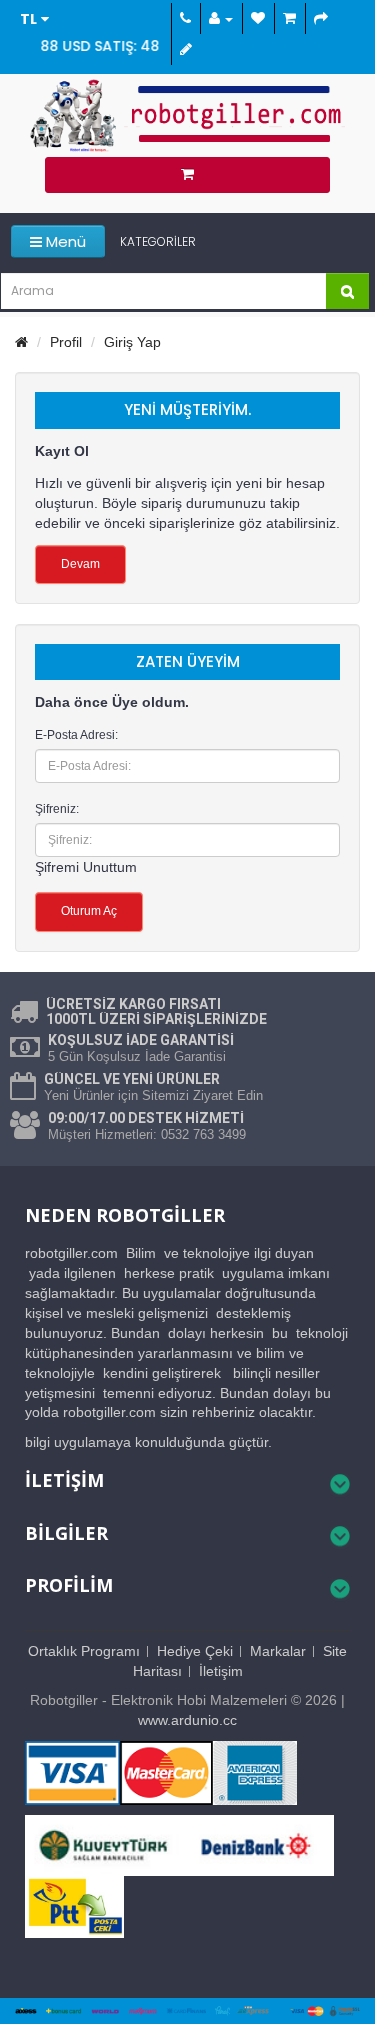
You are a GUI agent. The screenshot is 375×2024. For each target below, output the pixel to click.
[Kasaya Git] (319, 18)
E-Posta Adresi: (76, 735)
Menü (64, 241)
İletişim (221, 1671)
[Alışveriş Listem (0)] (256, 18)
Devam (80, 564)
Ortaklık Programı (84, 1651)
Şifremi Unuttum (86, 867)
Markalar (278, 1651)
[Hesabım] (219, 18)
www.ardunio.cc (187, 1720)
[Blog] (184, 49)
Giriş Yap (132, 342)
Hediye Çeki (195, 1651)
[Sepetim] (288, 18)
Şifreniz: (57, 809)
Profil (66, 342)
